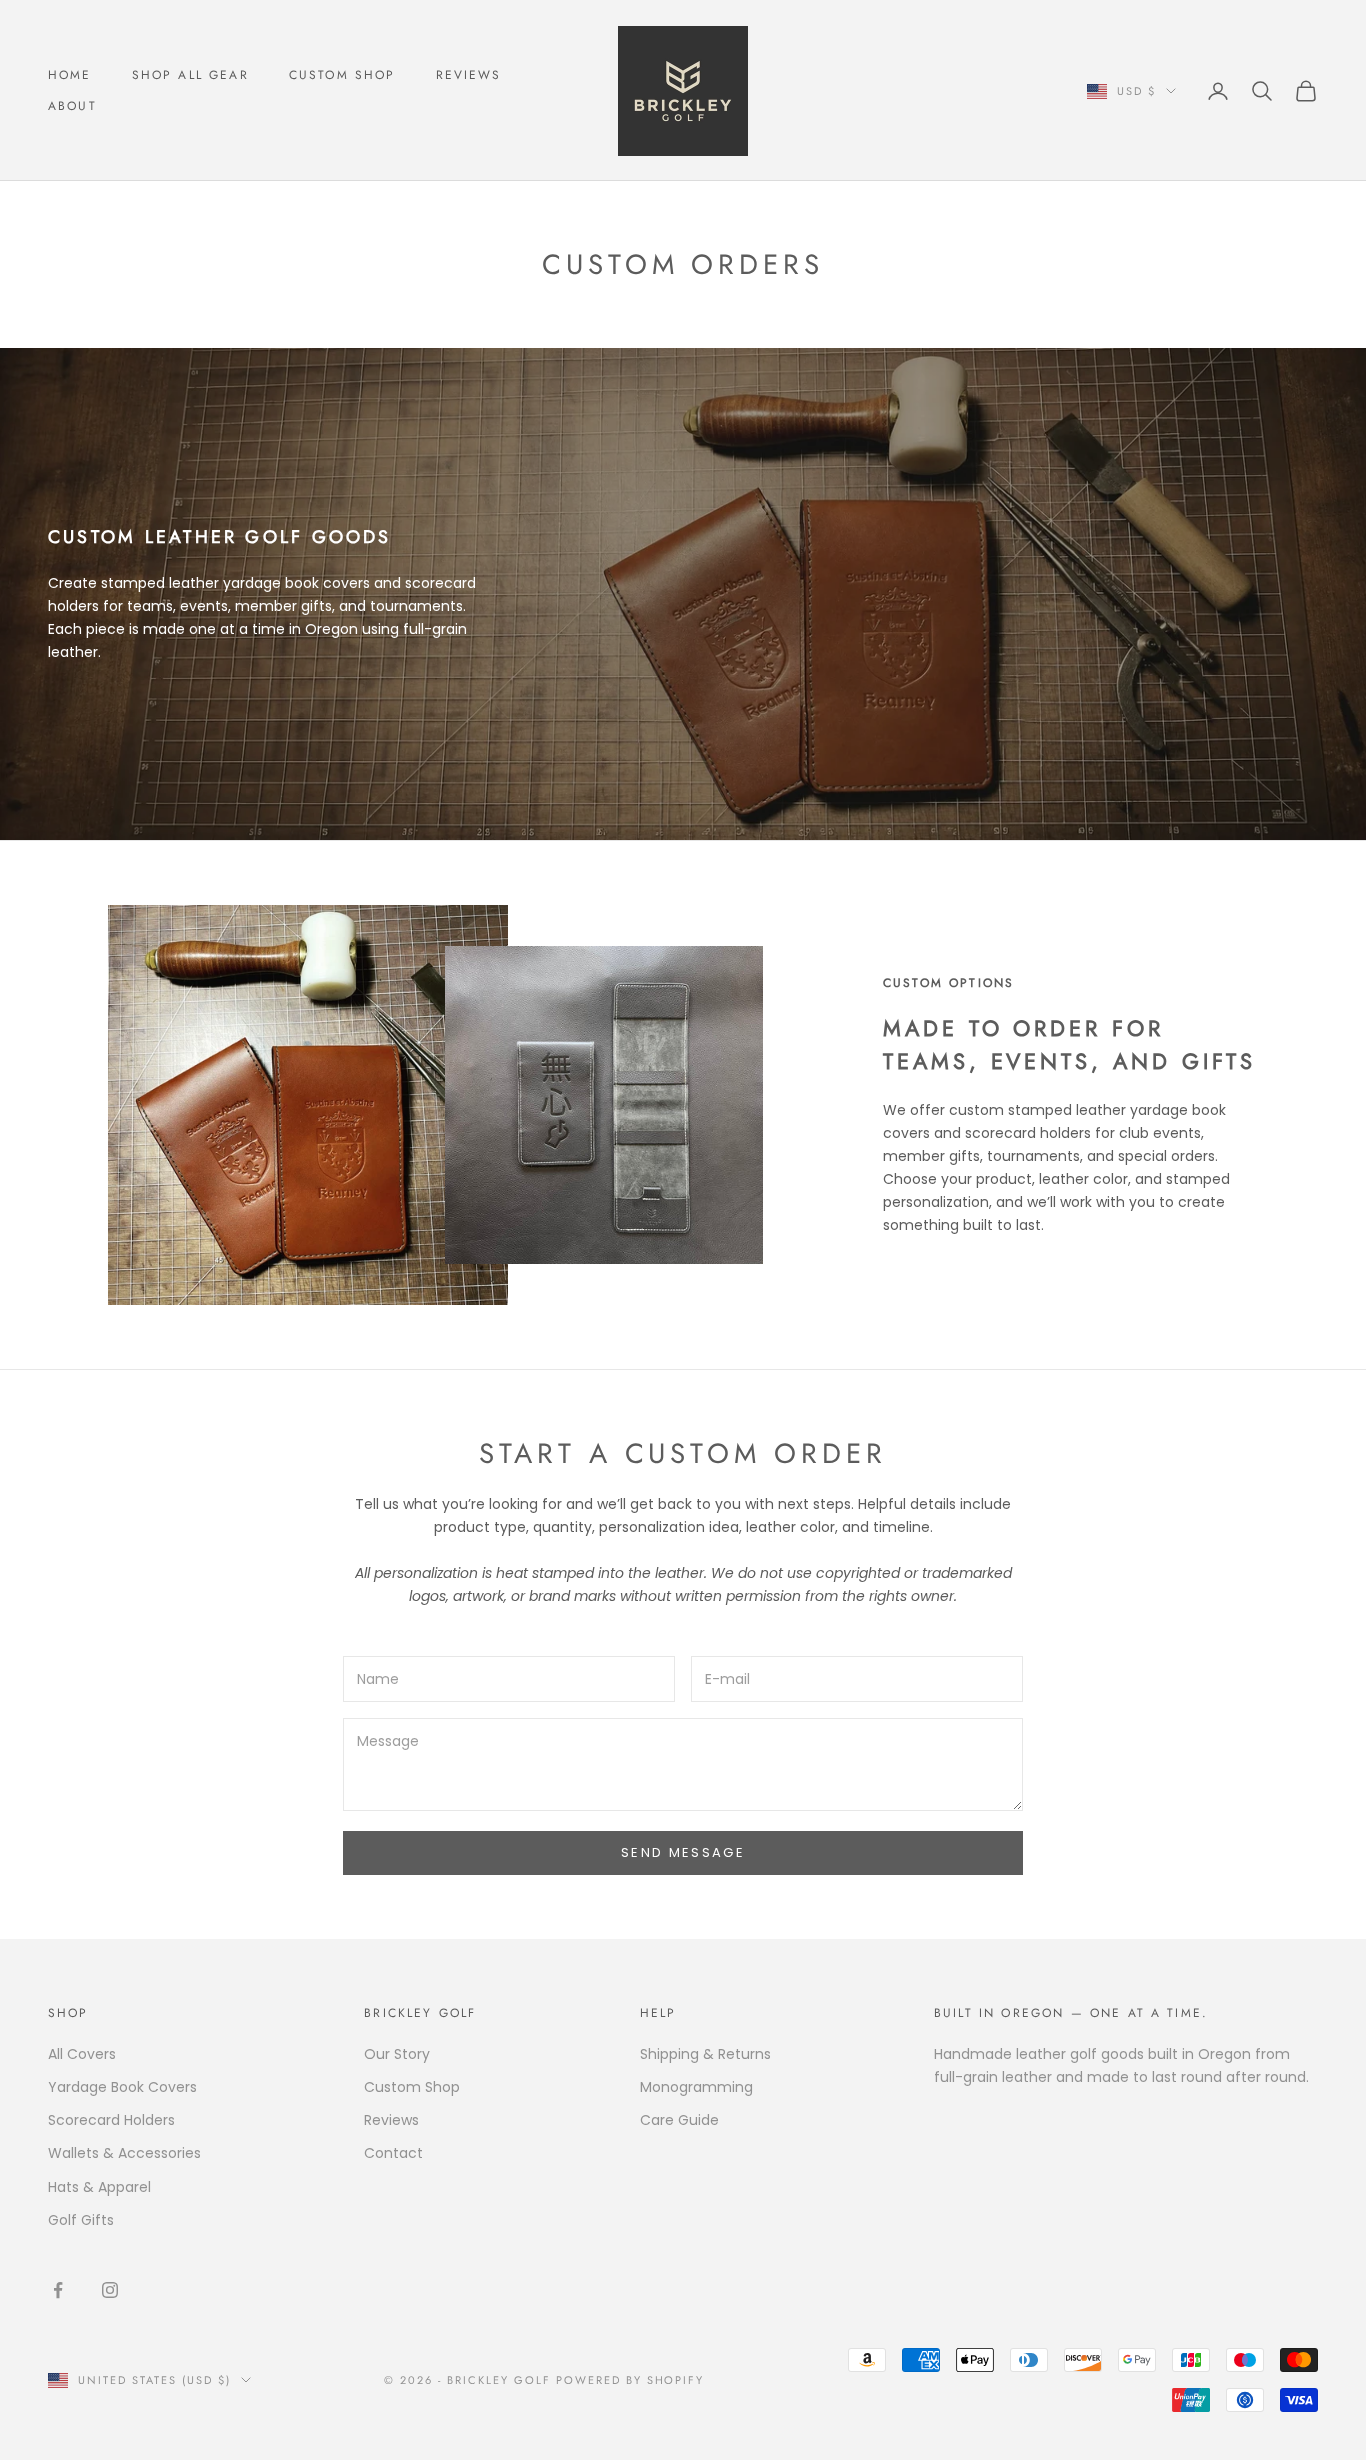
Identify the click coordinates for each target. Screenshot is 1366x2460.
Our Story (397, 2054)
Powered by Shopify (630, 2380)
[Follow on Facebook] (58, 2290)
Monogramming (696, 2087)
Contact (393, 2153)
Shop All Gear (190, 75)
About (72, 106)
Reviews (469, 75)
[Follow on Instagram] (110, 2290)
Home (70, 75)
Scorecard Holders (111, 2120)
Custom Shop (342, 75)
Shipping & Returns (705, 2054)
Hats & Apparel (99, 2187)
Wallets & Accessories (124, 2153)
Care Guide (679, 2120)
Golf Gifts (81, 2220)
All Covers (82, 2054)
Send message (683, 1852)
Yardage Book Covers (122, 2087)
